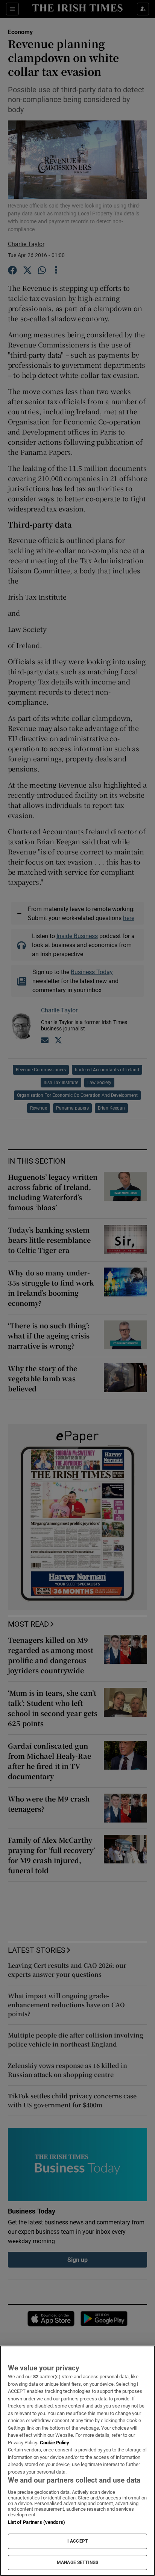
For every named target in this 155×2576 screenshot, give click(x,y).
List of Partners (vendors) (36, 2522)
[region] (77, 2461)
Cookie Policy (55, 2443)
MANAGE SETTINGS (77, 2562)
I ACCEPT (77, 2541)
